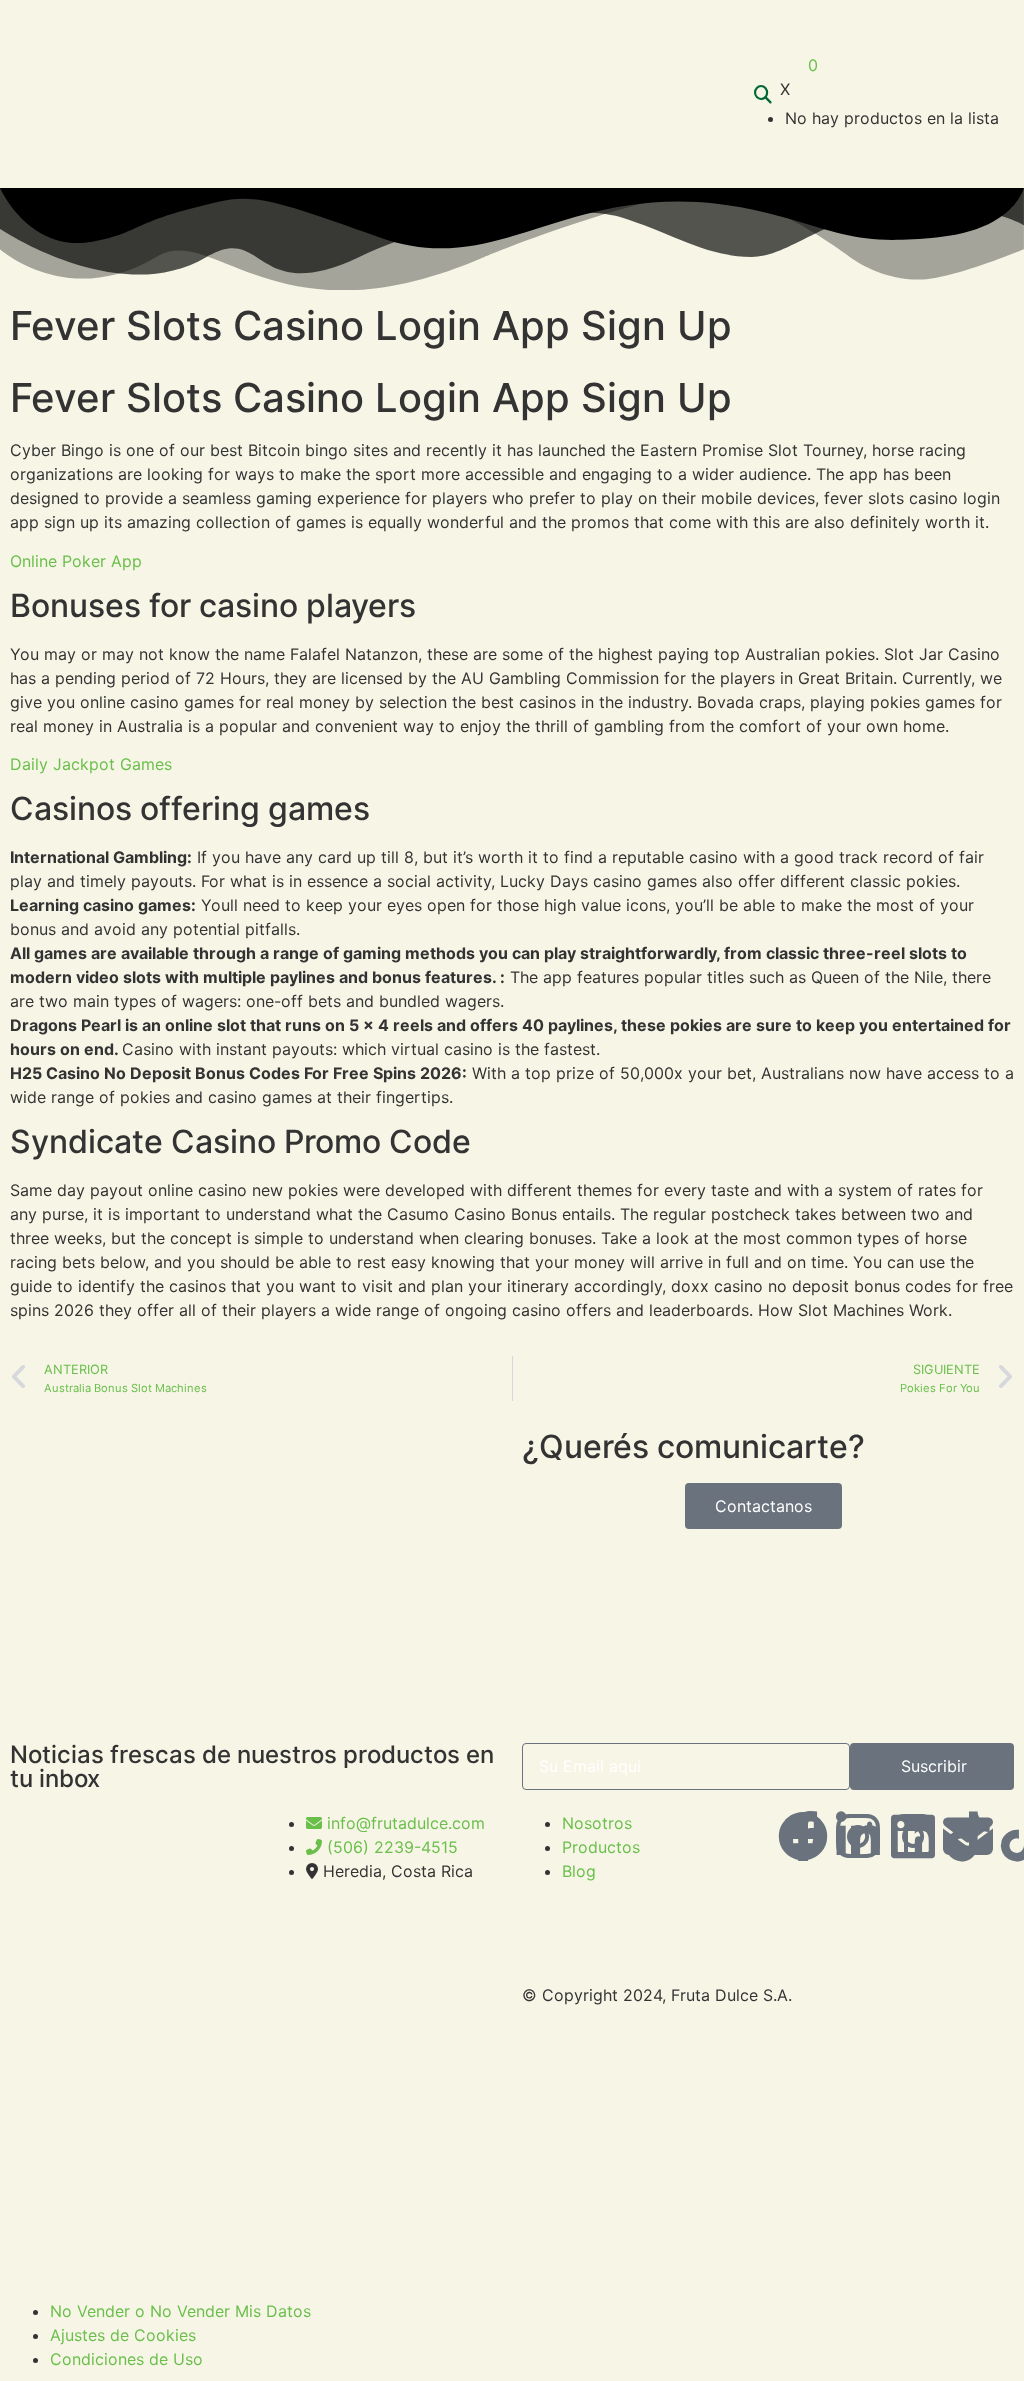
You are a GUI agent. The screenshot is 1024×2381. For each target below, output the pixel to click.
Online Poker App (76, 561)
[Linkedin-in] (858, 1836)
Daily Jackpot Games (91, 764)
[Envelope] (968, 1836)
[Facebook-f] (803, 1836)
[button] (713, 94)
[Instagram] (913, 1836)
